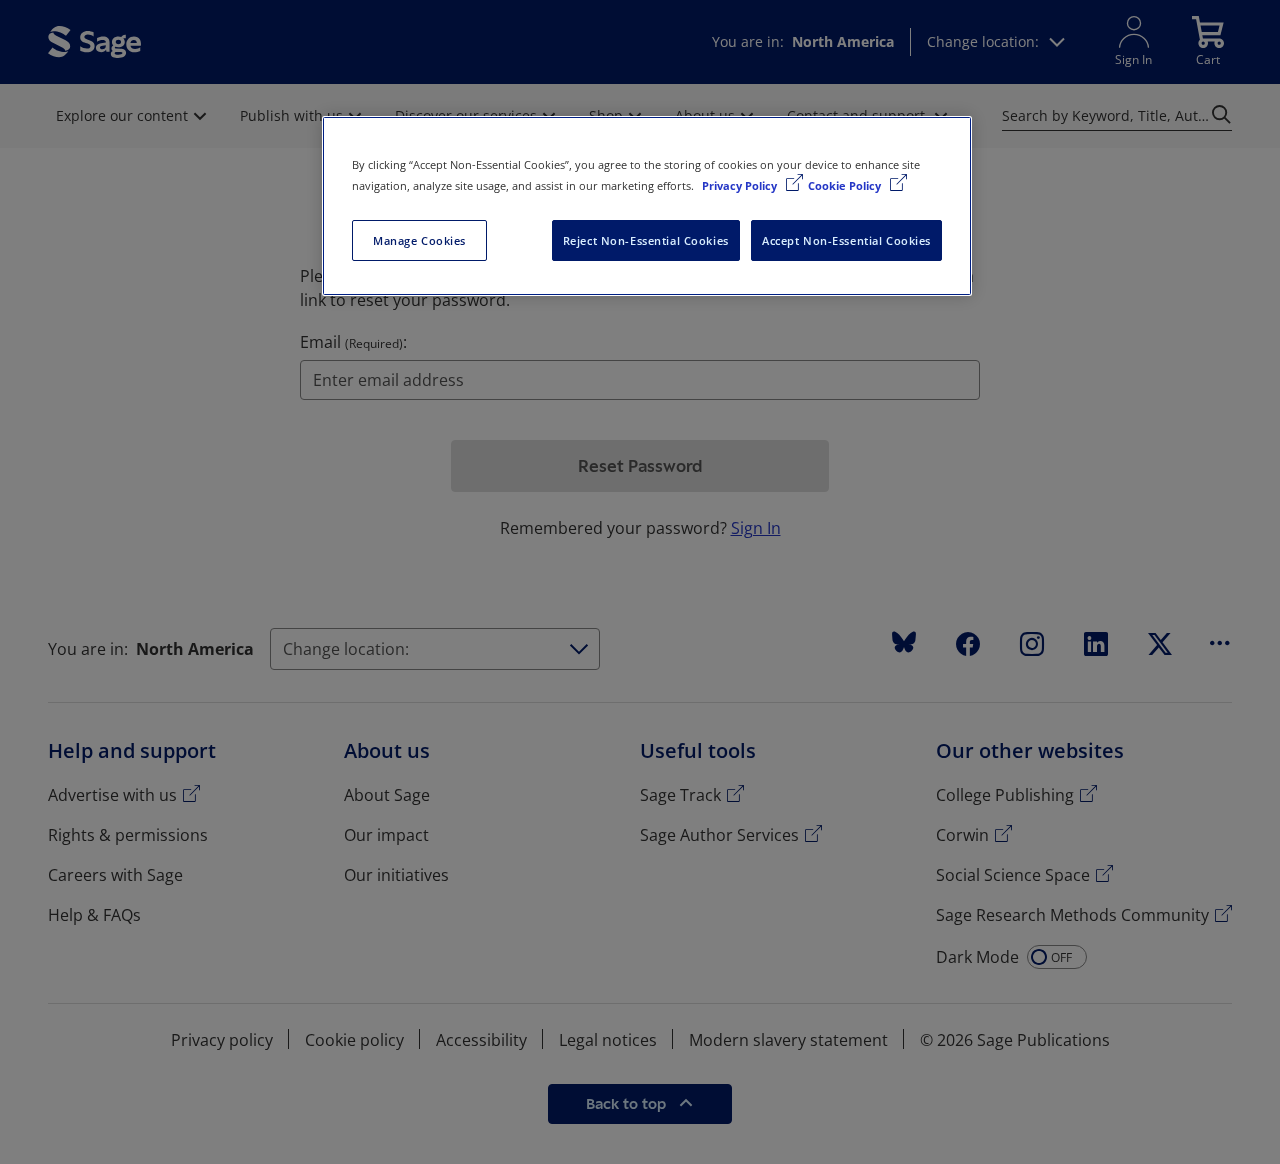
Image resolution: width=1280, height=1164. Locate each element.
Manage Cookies (419, 240)
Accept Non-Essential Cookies (846, 240)
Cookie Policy (846, 185)
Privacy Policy (741, 185)
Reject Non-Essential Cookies (646, 240)
